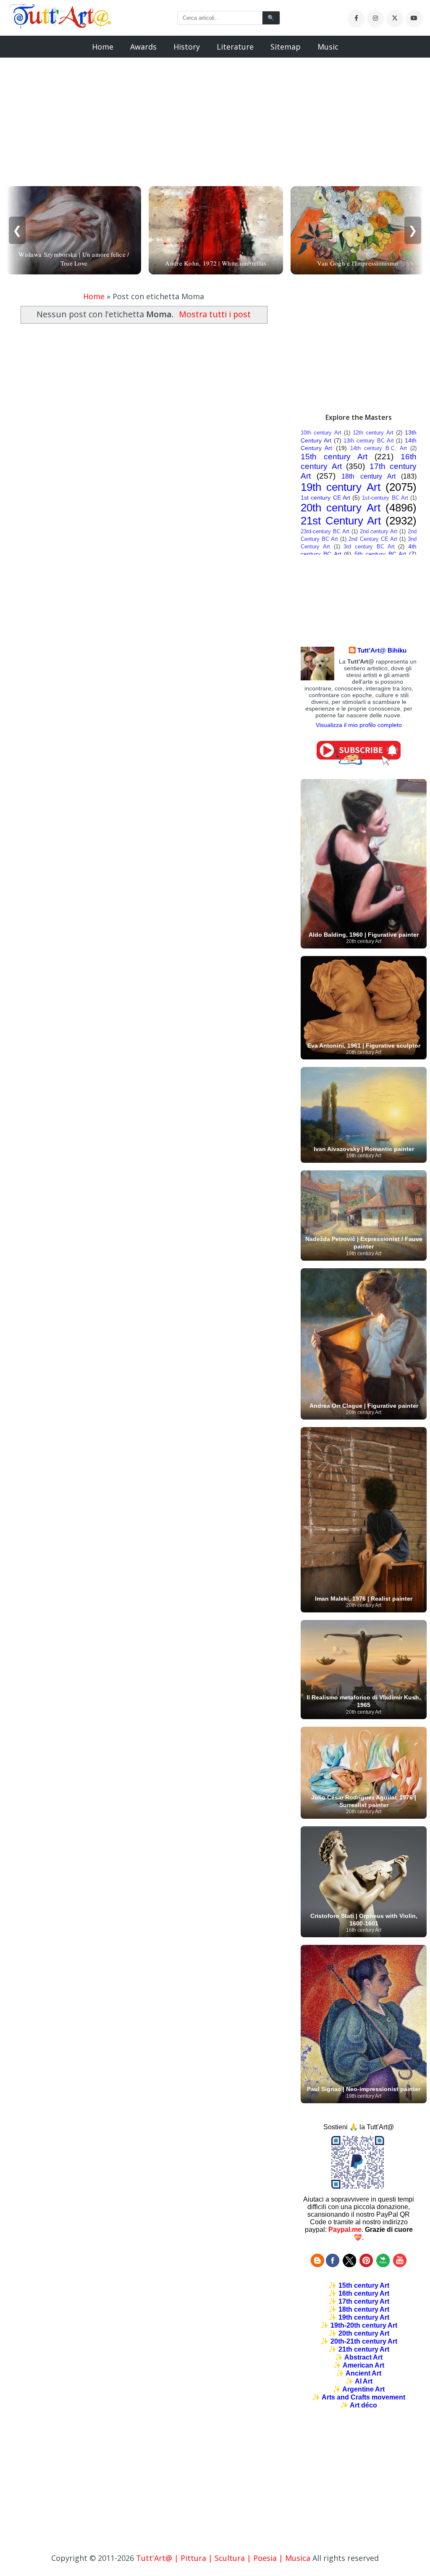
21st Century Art (341, 521)
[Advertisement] (215, 117)
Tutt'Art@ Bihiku (382, 650)
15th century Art (334, 457)
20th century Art (341, 508)
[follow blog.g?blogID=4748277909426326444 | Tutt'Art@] (317, 2265)
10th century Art (321, 433)
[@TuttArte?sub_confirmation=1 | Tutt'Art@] (359, 763)
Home (103, 47)
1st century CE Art (325, 498)
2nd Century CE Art (373, 539)
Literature (235, 47)
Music (328, 47)
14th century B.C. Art (379, 448)
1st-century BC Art (385, 498)
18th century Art (368, 476)
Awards (143, 47)
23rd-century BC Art (325, 531)
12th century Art (373, 433)
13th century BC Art (368, 441)
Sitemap (286, 47)
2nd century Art (379, 531)
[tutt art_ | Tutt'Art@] (366, 2265)
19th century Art (341, 487)
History (187, 47)
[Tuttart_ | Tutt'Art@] (349, 2265)
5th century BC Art (380, 554)
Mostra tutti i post (215, 314)
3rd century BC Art (369, 547)
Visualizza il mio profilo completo (359, 725)
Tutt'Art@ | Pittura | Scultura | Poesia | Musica (223, 2558)
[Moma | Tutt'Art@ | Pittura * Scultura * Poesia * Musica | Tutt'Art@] (61, 26)
